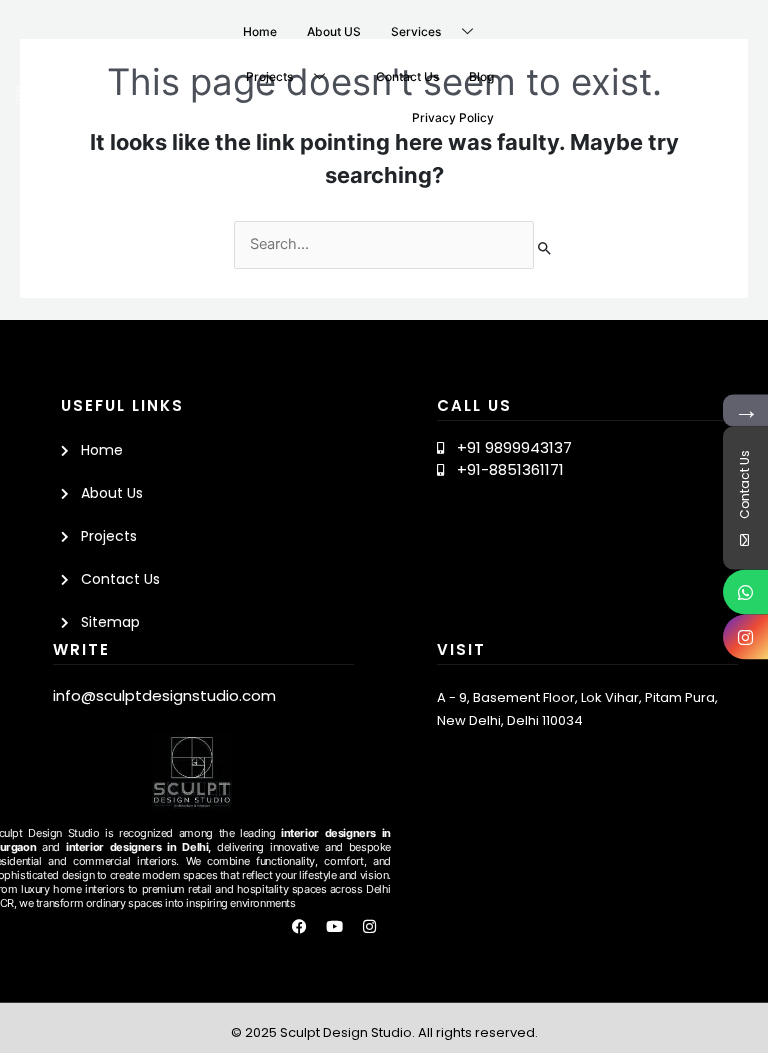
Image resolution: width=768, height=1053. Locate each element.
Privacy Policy (453, 117)
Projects (269, 76)
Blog (481, 76)
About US (334, 31)
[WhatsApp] (745, 591)
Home (260, 31)
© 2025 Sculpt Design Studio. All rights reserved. (384, 1032)
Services (416, 31)
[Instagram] (745, 636)
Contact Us (407, 76)
